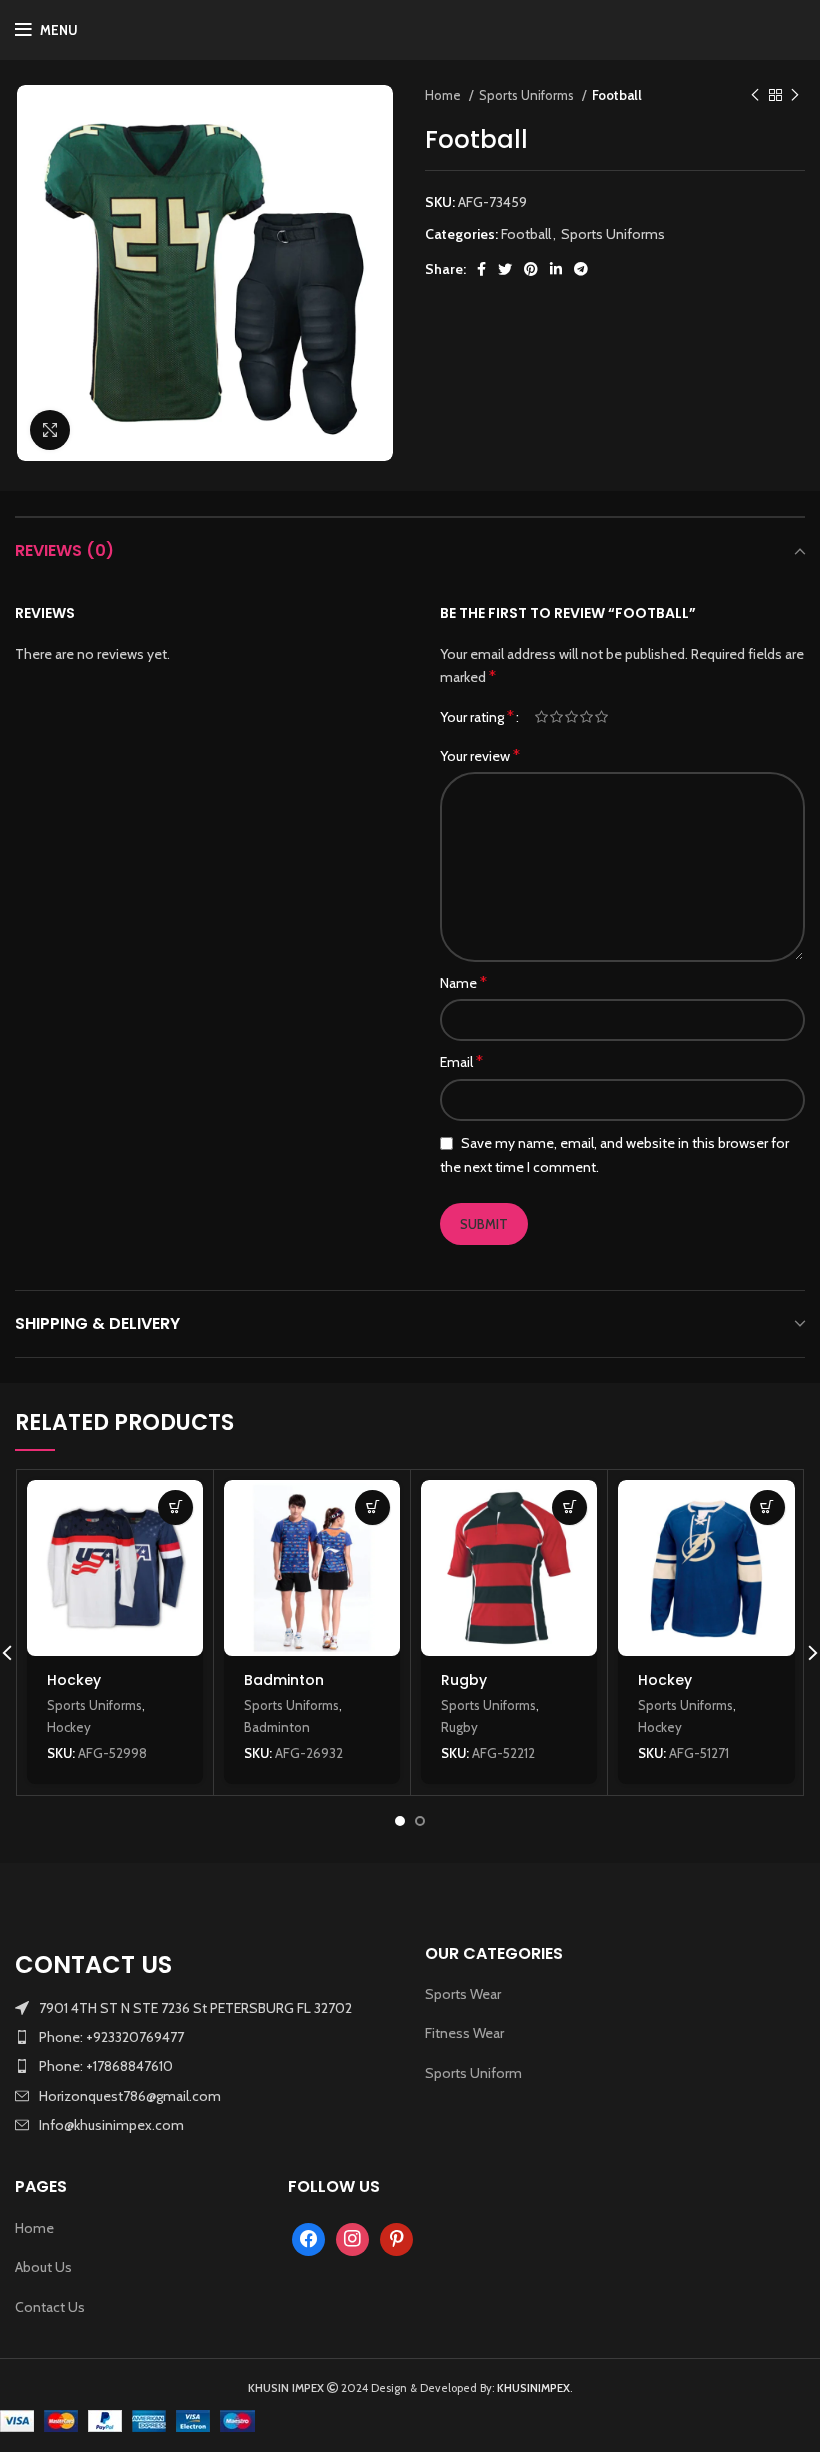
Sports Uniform (473, 2073)
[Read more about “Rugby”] (569, 1507)
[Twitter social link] (505, 269)
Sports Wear (463, 1994)
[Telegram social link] (581, 269)
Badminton (284, 1680)
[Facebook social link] (481, 269)
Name (463, 982)
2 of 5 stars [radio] (556, 717)
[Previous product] (755, 96)
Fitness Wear (464, 2033)
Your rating (477, 717)
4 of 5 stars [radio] (586, 717)
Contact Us (50, 2307)
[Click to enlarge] (50, 430)
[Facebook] (308, 2238)
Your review (480, 755)
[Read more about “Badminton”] (372, 1507)
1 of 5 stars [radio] (541, 717)
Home (444, 95)
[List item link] (205, 2037)
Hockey (74, 1680)
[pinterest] (396, 2238)
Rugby (464, 1680)
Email (461, 1061)
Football (617, 95)
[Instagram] (352, 2238)
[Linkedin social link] (556, 269)
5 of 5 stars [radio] (601, 717)
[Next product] (795, 96)
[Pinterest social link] (531, 269)
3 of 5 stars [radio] (571, 717)
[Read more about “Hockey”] (175, 1507)
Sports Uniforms (528, 95)
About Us (43, 2267)
